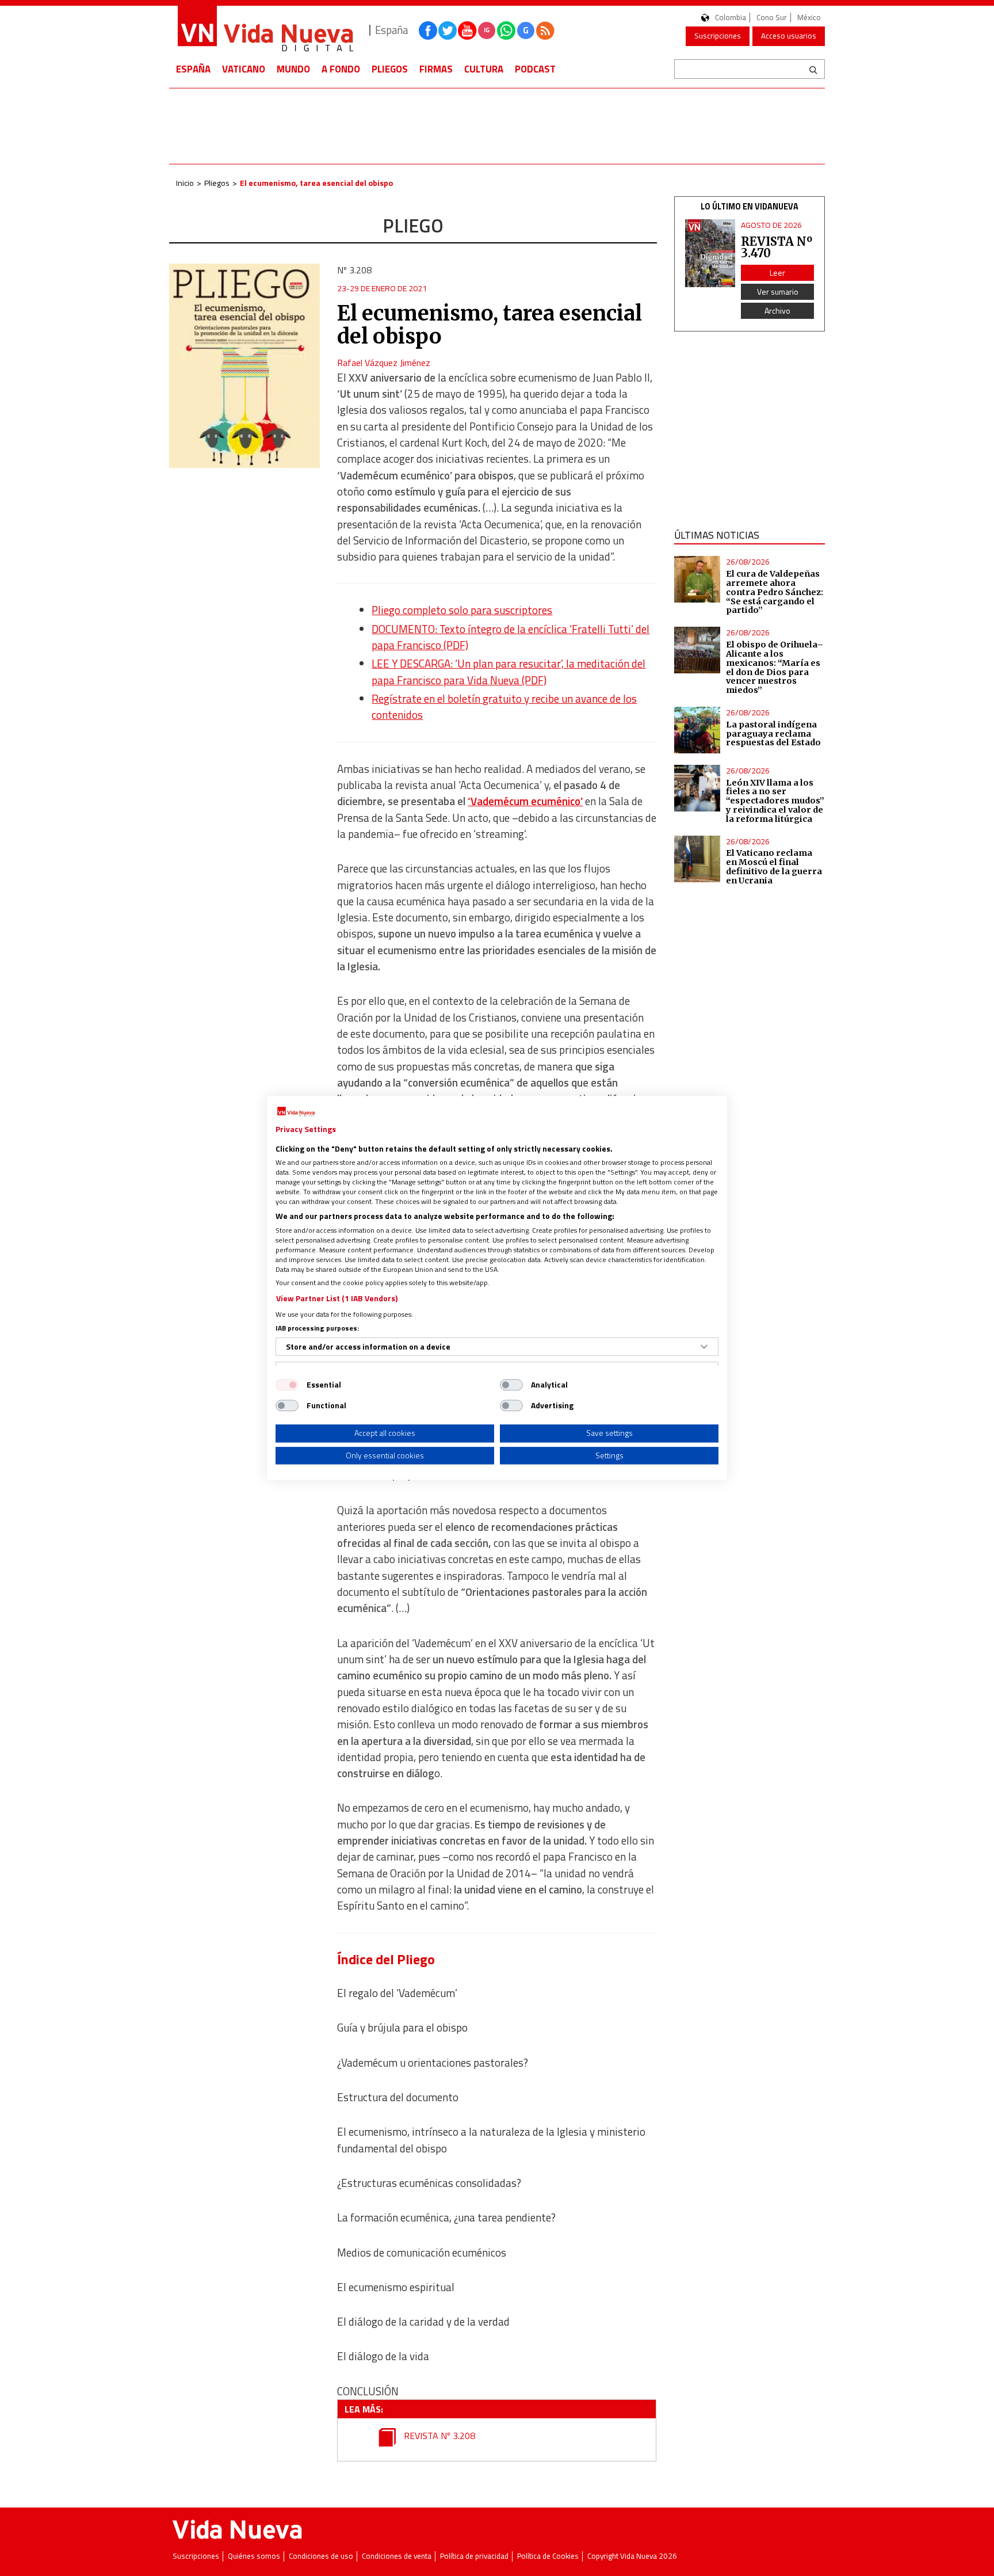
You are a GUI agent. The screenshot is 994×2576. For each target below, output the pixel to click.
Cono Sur (772, 18)
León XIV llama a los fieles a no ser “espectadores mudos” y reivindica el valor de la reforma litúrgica (775, 801)
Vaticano (244, 69)
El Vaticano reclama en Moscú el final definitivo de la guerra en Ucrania (774, 867)
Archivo (777, 310)
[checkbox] (287, 1385)
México (809, 18)
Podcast (535, 69)
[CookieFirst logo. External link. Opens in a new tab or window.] (296, 1112)
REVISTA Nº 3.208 (438, 2436)
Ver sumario (778, 291)
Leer (777, 273)
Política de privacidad (474, 2556)
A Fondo (341, 69)
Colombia (731, 18)
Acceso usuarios (789, 36)
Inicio (185, 183)
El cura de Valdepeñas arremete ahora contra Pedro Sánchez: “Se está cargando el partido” (775, 592)
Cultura (484, 69)
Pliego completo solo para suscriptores (462, 610)
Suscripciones (718, 36)
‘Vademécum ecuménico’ (525, 801)
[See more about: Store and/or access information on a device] (704, 1347)
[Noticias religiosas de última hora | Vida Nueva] (265, 30)
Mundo (293, 69)
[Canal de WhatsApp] (506, 31)
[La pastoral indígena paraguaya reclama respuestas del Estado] (697, 730)
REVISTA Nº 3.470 (777, 247)
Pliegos (390, 69)
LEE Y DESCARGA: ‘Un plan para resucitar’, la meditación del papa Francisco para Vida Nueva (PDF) (509, 672)
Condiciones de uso (321, 2556)
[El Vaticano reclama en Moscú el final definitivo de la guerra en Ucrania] (697, 859)
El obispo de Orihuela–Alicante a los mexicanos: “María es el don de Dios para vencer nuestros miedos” (775, 667)
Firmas (436, 69)
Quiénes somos (254, 2556)
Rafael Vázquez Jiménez (384, 363)
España (193, 69)
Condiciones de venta (397, 2556)
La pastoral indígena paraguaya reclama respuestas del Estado (773, 734)
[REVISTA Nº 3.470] (710, 254)
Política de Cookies (548, 2556)
